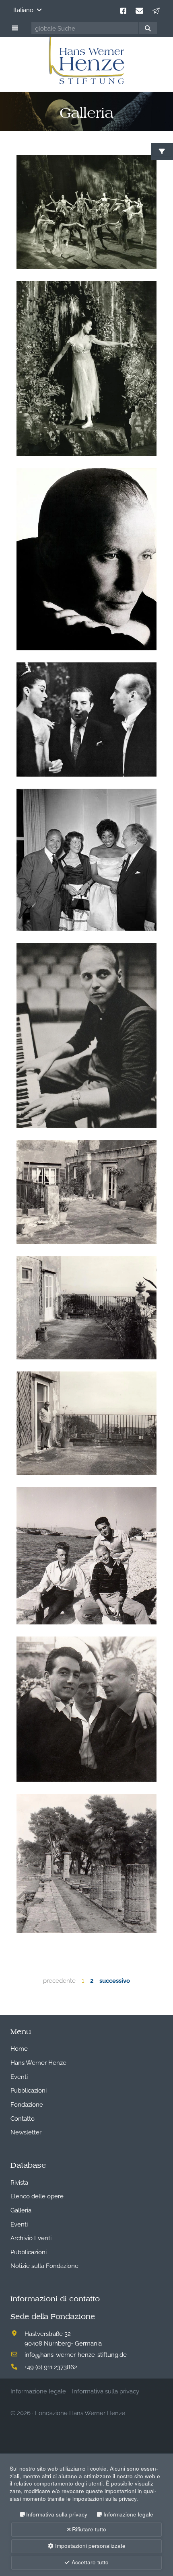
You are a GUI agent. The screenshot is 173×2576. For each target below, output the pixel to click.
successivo (115, 1980)
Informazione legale (128, 2514)
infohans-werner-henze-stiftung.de (76, 2354)
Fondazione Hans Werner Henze (80, 2412)
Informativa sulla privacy (57, 2514)
